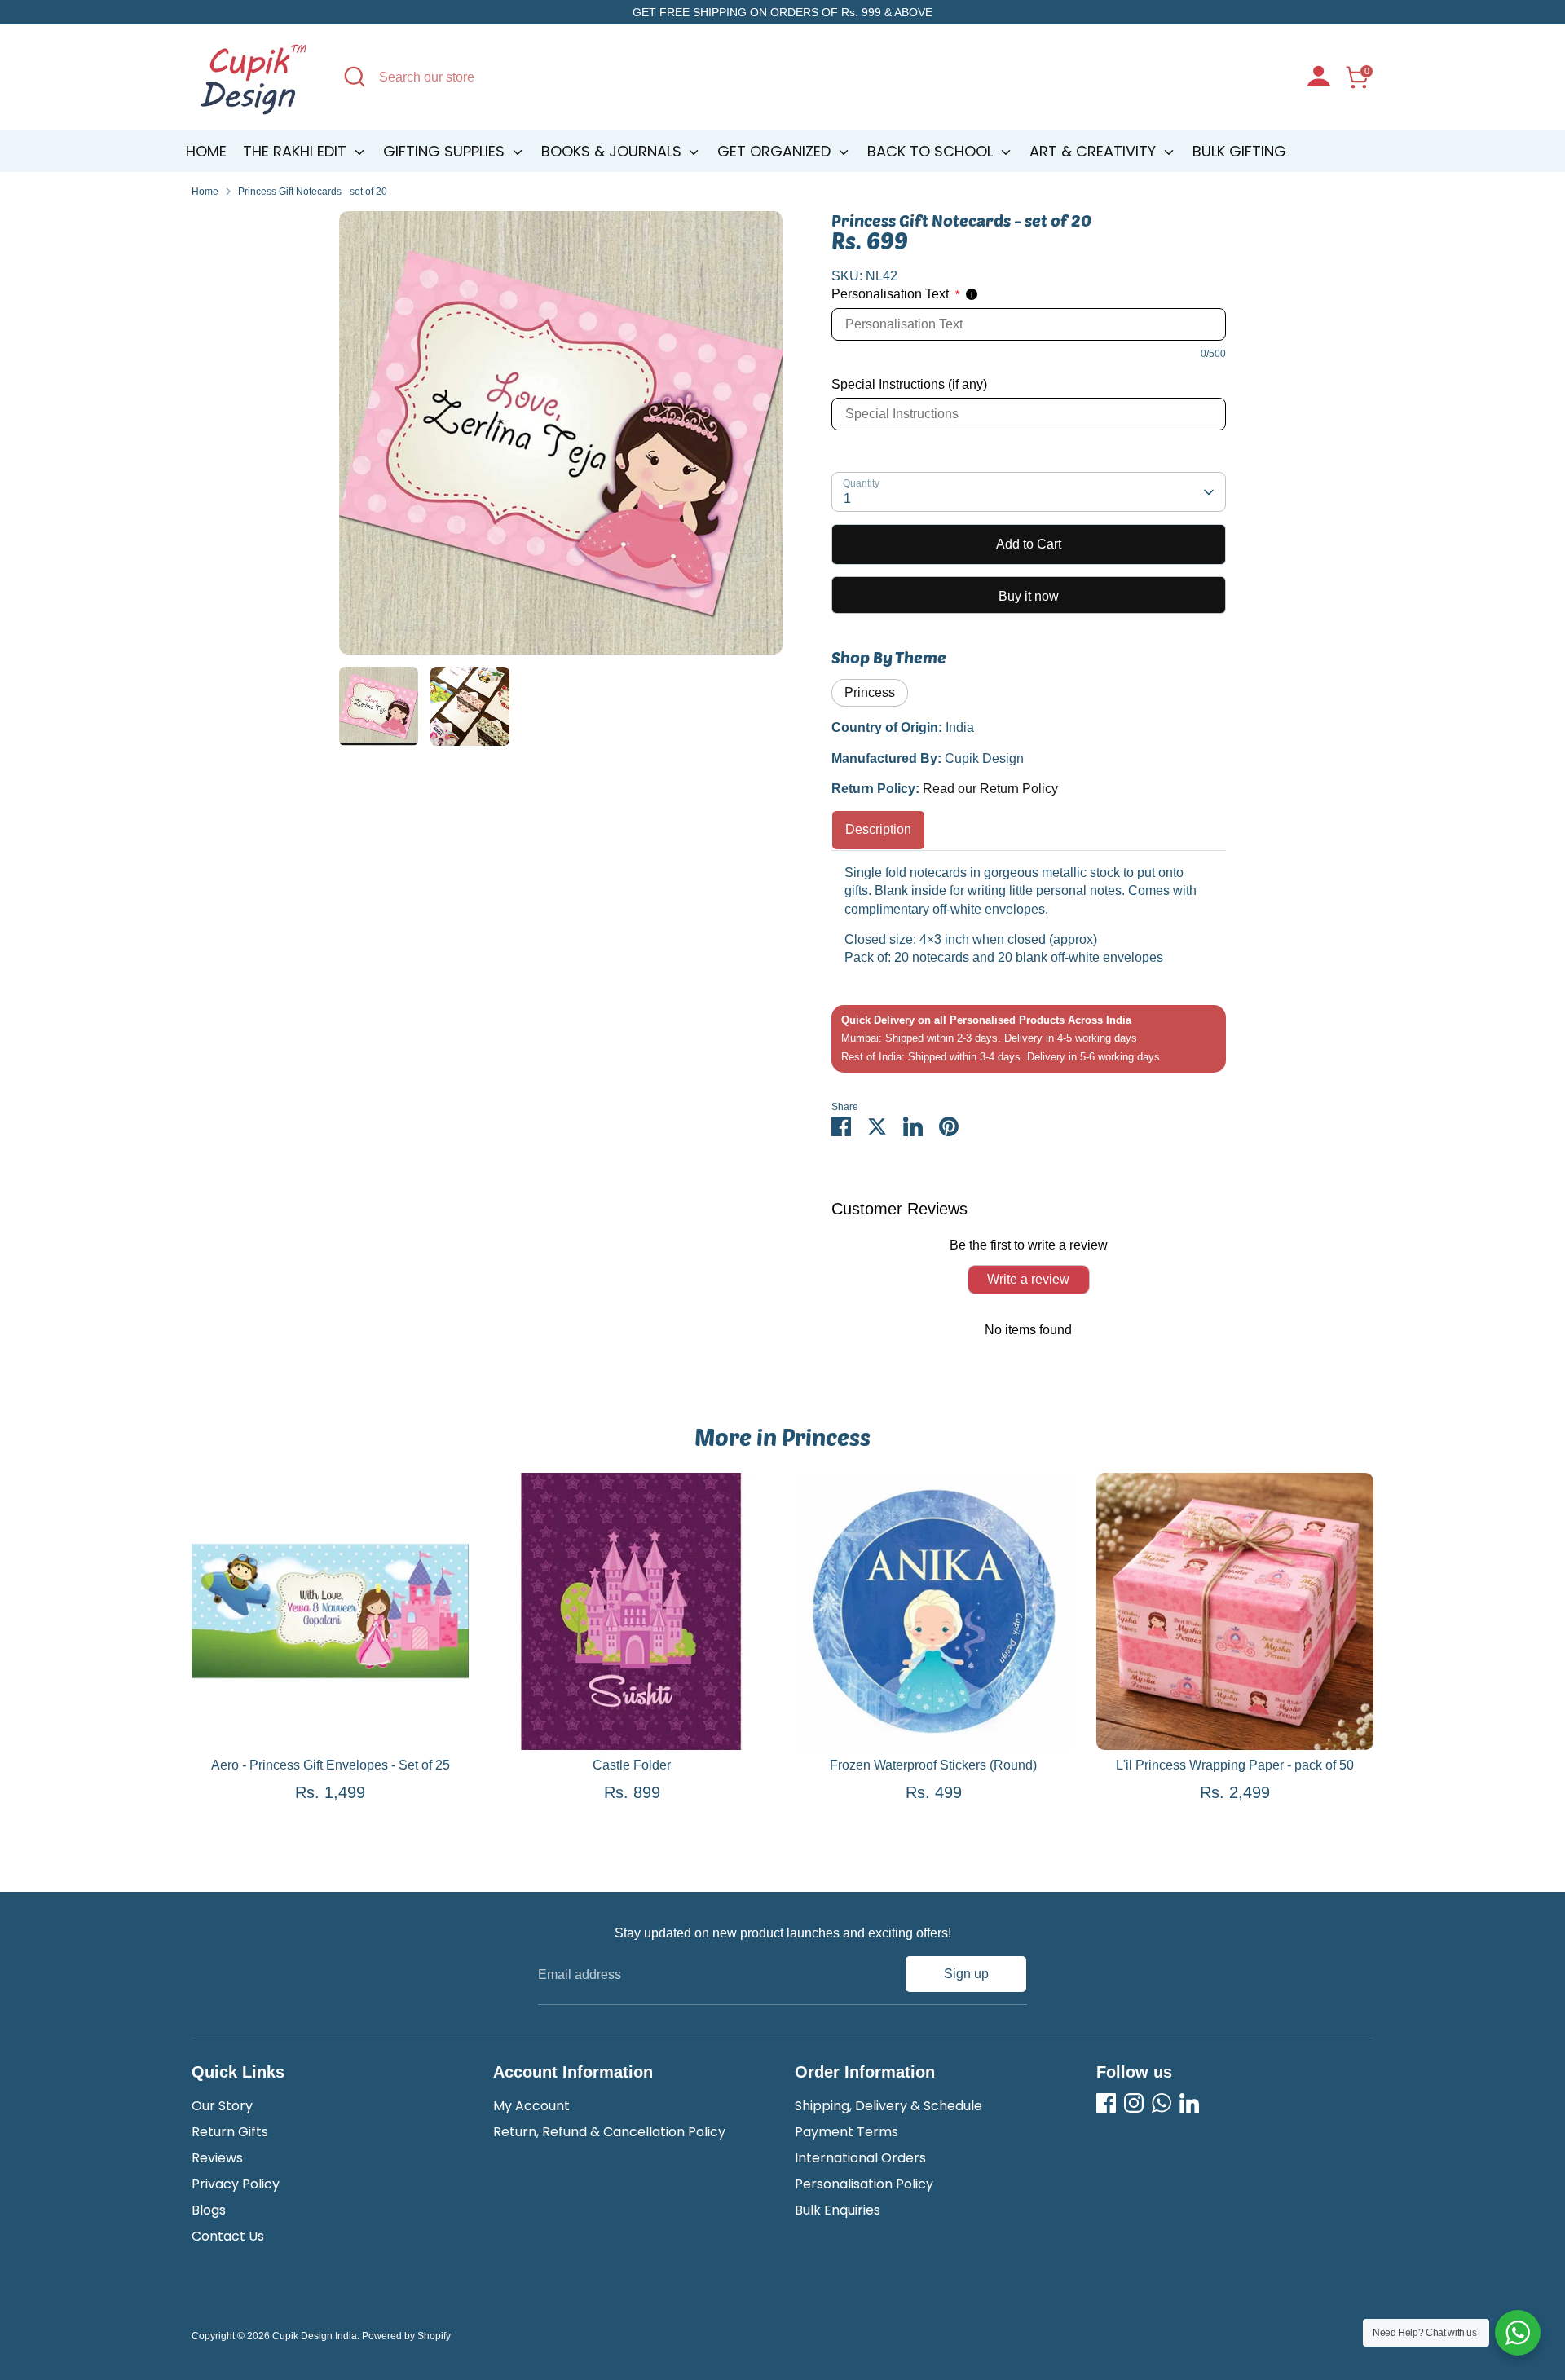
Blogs (209, 2210)
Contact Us (228, 2236)
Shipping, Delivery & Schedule (888, 2106)
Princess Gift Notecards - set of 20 (313, 192)
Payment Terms (846, 2132)
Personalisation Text (895, 294)
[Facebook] (1106, 2103)
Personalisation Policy (864, 2184)
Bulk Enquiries (838, 2210)
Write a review (1028, 1279)
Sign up (966, 1974)
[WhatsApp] (1162, 2103)
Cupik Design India (315, 2336)
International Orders (860, 2158)
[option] (561, 439)
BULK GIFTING (1239, 151)
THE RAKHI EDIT (297, 151)
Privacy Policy (236, 2184)
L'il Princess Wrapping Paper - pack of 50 (1235, 1765)
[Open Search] (355, 77)
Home (206, 151)
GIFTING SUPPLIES (446, 151)
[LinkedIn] (1189, 2103)
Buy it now (1029, 596)
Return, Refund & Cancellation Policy (609, 2132)
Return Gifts (230, 2132)
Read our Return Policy (990, 789)
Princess (870, 692)
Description (878, 829)
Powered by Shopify (406, 2336)
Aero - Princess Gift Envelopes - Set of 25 (331, 1765)
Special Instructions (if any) (909, 384)
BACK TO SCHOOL (932, 151)
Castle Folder (632, 1765)
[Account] (1319, 78)
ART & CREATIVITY (1095, 151)
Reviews (217, 2158)
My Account (531, 2106)
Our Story (222, 2106)
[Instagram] (1134, 2103)
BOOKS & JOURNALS (613, 151)
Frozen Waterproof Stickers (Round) (933, 1765)
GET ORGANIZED (776, 151)
